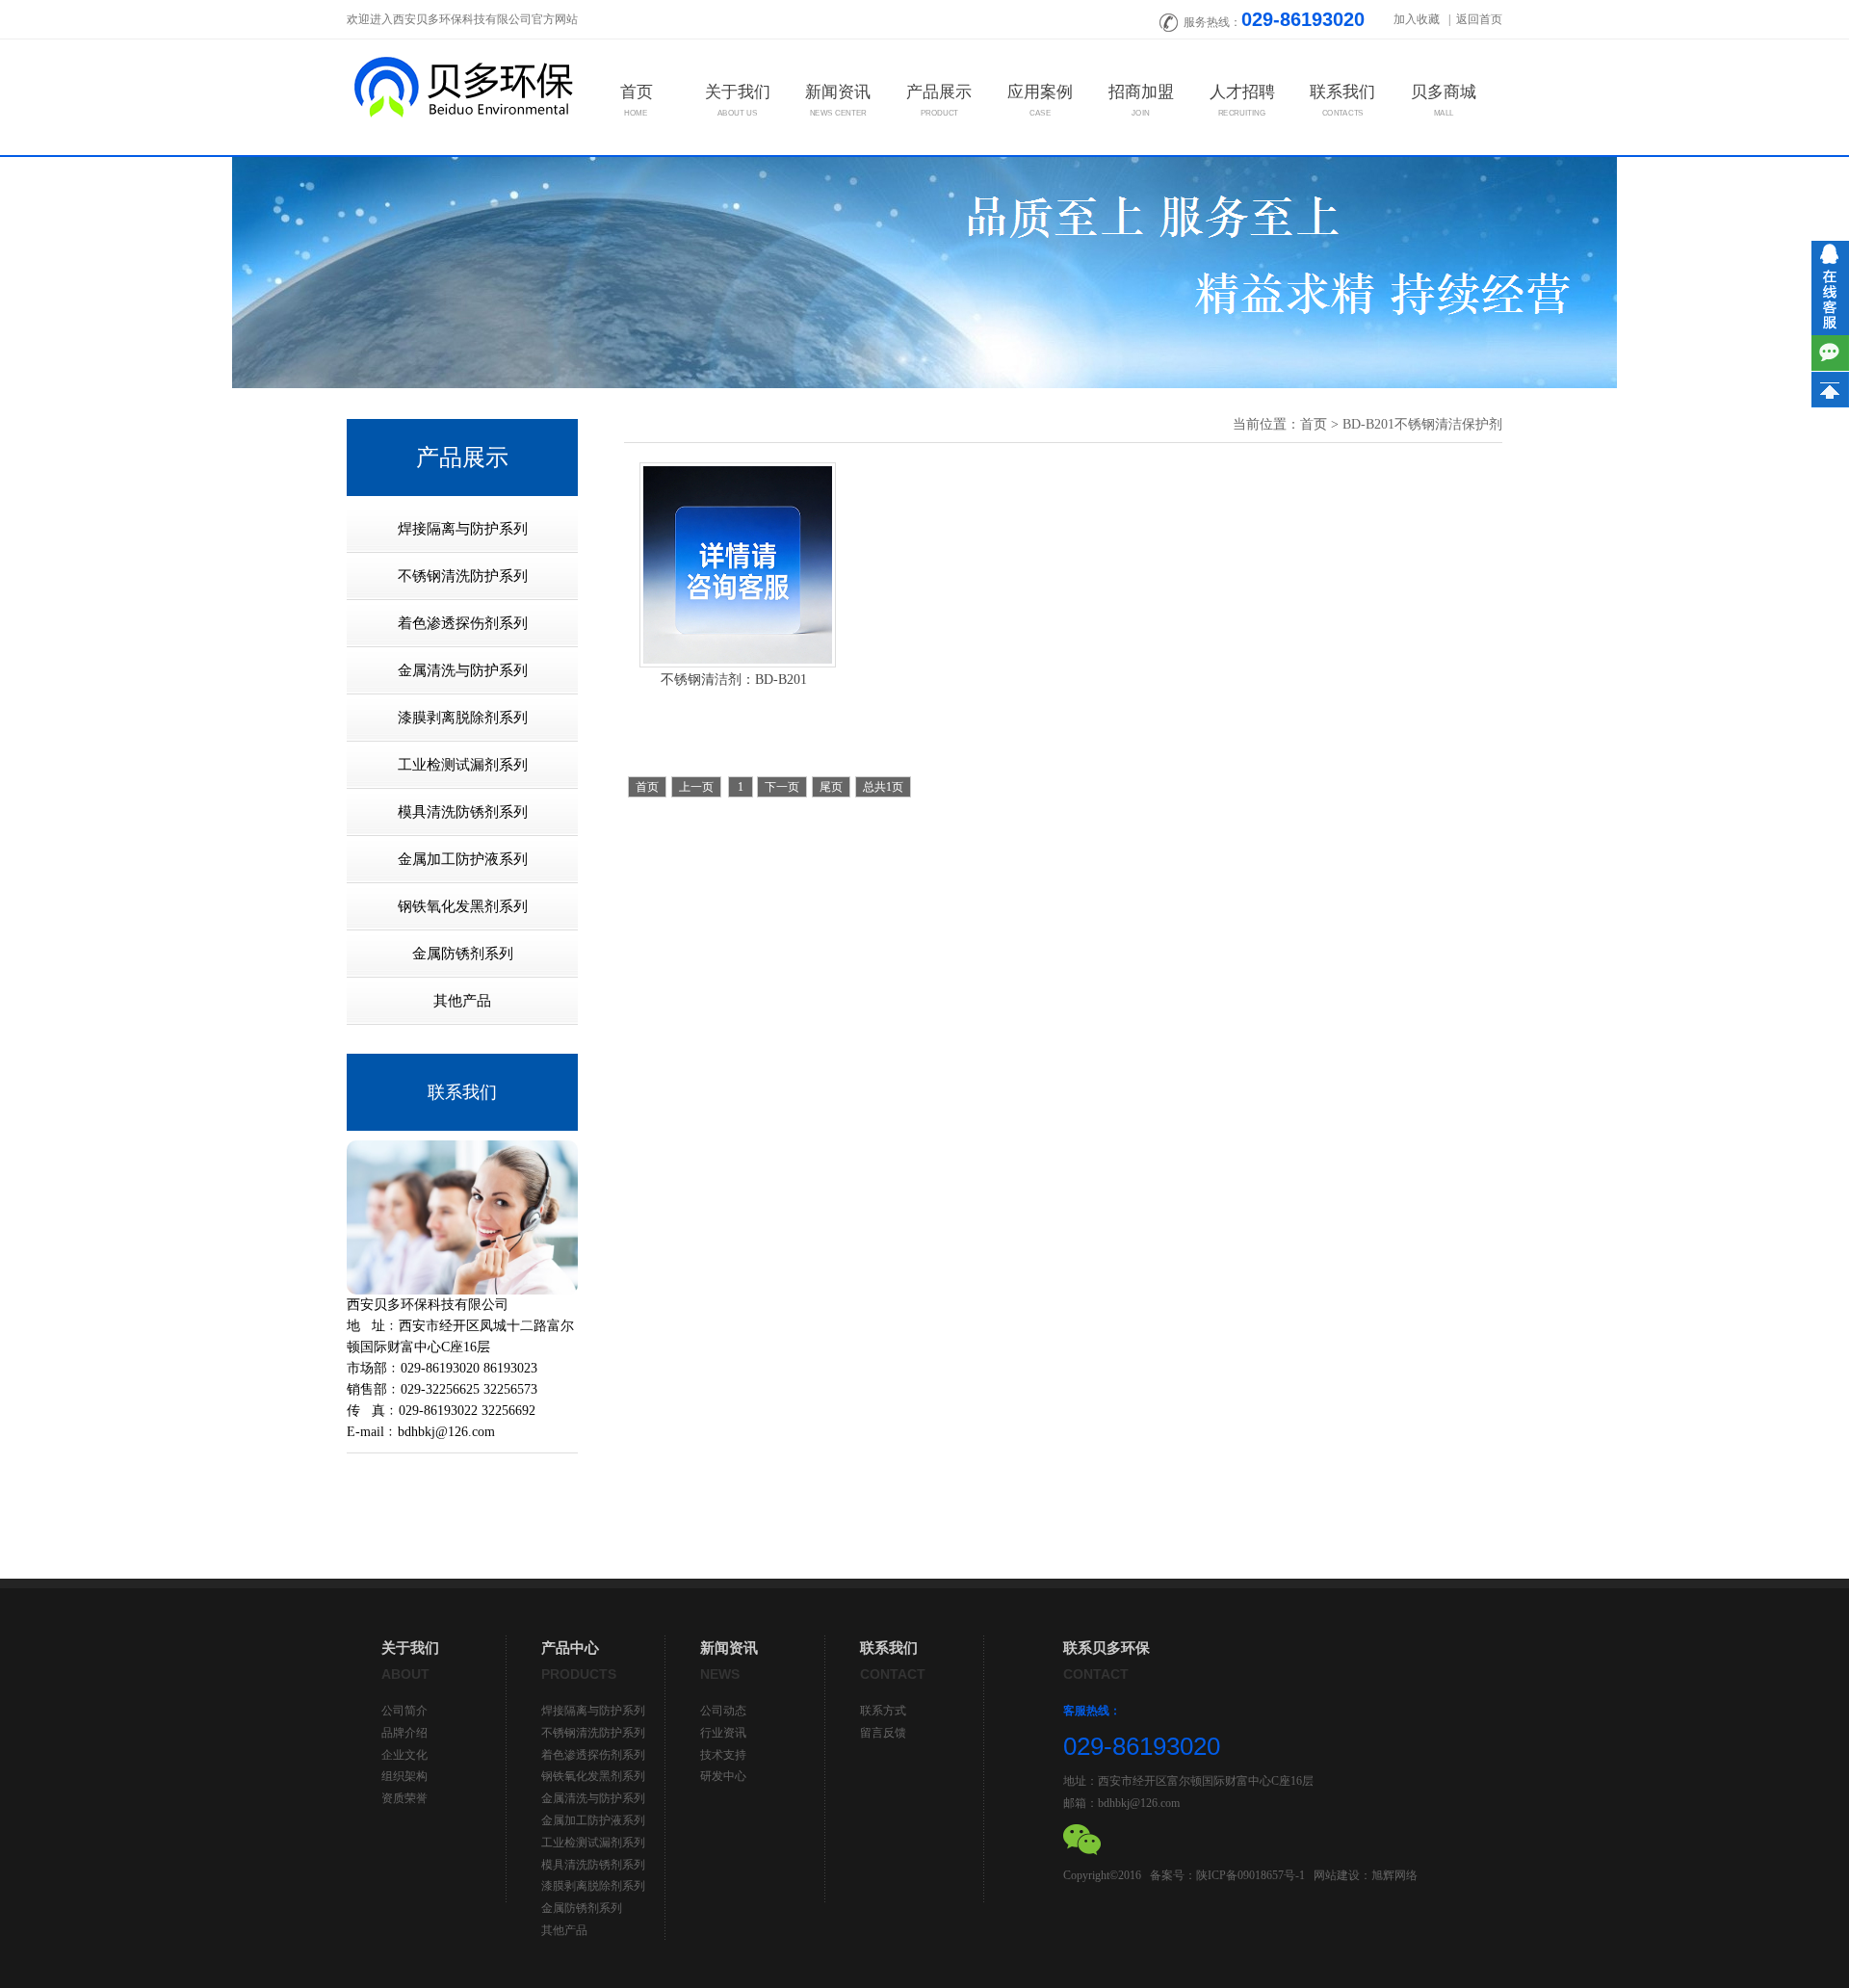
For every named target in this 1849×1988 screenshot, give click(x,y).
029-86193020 (1303, 19)
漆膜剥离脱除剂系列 (593, 1886)
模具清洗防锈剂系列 (593, 1865)
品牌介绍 (404, 1733)
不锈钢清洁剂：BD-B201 (734, 680)
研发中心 (723, 1776)
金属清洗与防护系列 (593, 1798)
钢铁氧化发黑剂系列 (593, 1776)
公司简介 (404, 1711)
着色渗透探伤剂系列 (593, 1755)
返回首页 (1479, 19)
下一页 (782, 787)
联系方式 (883, 1711)
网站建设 (1337, 1875)
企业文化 (404, 1755)
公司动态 (723, 1711)
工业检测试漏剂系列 (593, 1843)
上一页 (696, 787)
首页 (1314, 424)
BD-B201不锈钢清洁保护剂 (1422, 424)
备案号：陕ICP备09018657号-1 (1227, 1875)
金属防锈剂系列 (582, 1908)
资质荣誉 (404, 1798)
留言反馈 (883, 1733)
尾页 (831, 787)
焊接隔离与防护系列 (593, 1711)
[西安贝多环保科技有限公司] (462, 86)
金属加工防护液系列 (593, 1820)
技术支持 (723, 1755)
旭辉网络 (1394, 1875)
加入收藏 (1418, 19)
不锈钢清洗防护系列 (593, 1733)
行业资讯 (723, 1733)
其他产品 (564, 1930)
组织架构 (404, 1776)
